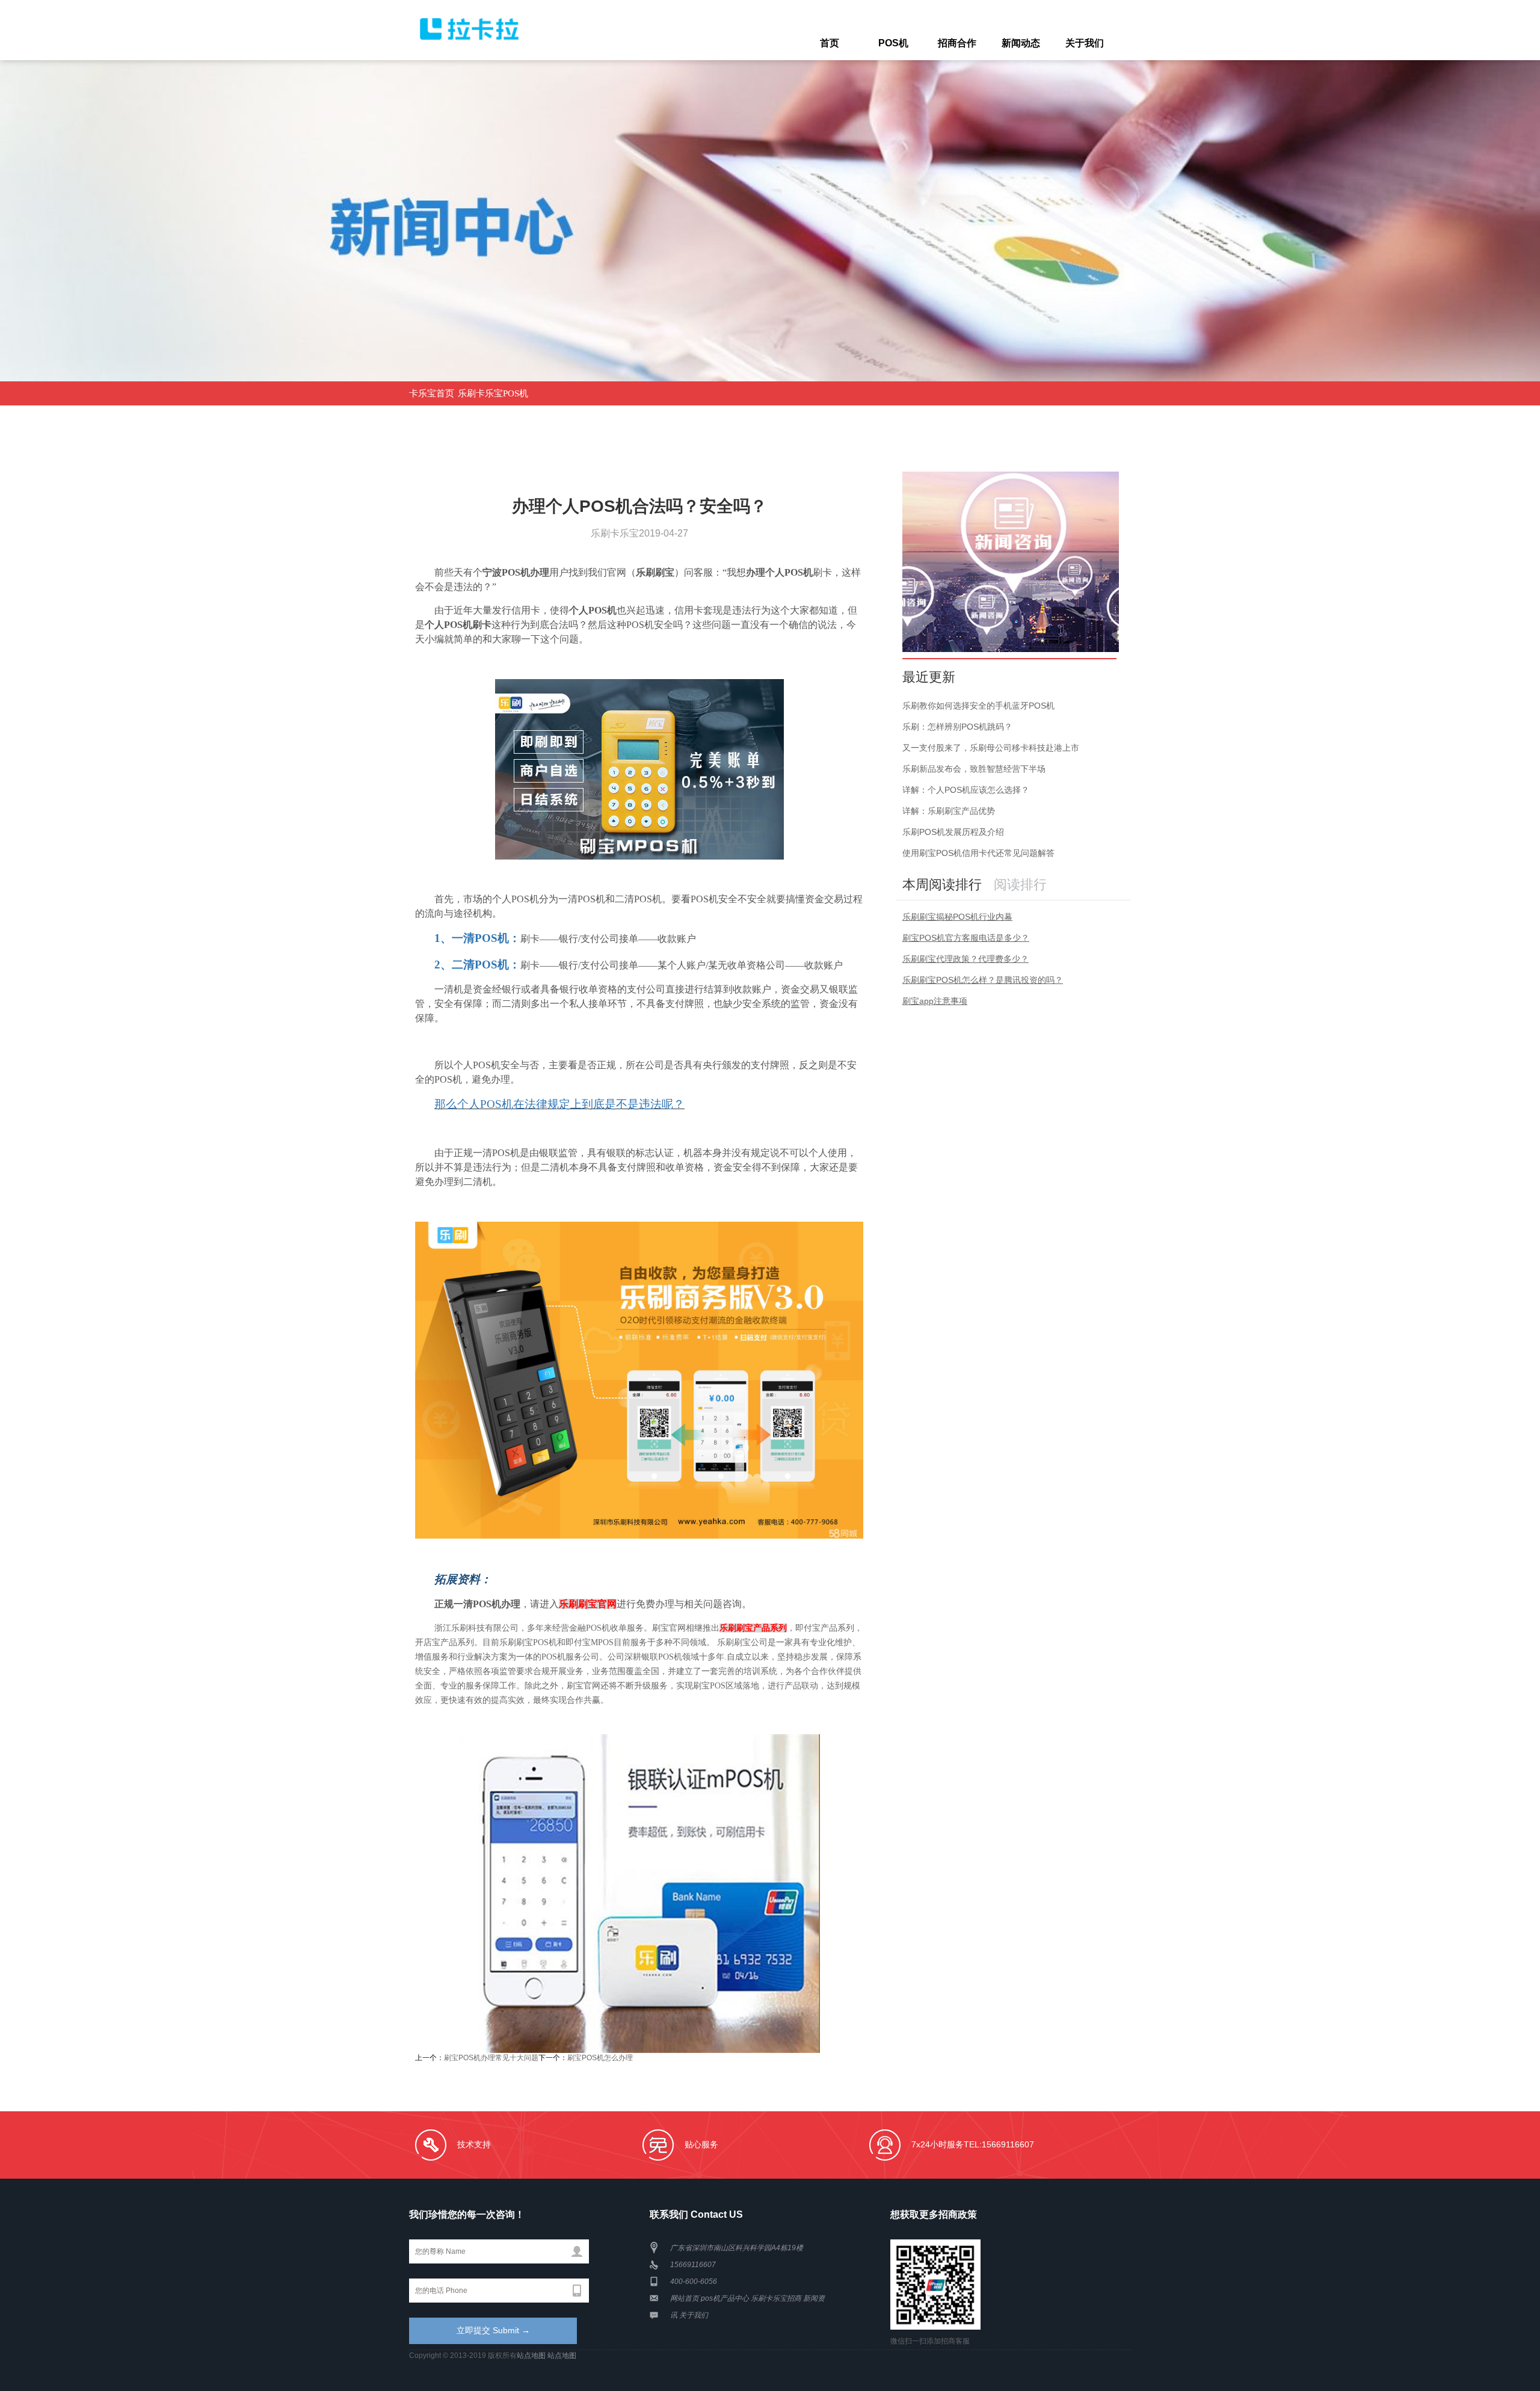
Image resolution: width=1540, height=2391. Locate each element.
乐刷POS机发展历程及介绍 (953, 832)
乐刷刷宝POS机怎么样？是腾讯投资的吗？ (983, 980)
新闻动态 (1021, 43)
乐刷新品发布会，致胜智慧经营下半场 (974, 769)
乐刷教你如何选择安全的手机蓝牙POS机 (978, 706)
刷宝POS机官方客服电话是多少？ (966, 938)
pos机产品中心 (725, 2298)
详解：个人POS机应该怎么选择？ (966, 790)
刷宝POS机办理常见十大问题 (491, 2058)
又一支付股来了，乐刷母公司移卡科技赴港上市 (991, 748)
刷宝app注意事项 (935, 1001)
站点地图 (531, 2356)
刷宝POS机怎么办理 (600, 2058)
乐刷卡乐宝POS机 (493, 393)
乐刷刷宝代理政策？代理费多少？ (966, 959)
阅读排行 (1020, 885)
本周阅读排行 (942, 885)
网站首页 (685, 2298)
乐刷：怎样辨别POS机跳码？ (957, 727)
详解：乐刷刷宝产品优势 (949, 811)
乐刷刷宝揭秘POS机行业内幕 (957, 917)
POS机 (893, 43)
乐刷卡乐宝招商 (776, 2298)
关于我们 (1085, 43)
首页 (830, 43)
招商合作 (957, 43)
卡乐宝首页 (432, 393)
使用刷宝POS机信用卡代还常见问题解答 (978, 853)
